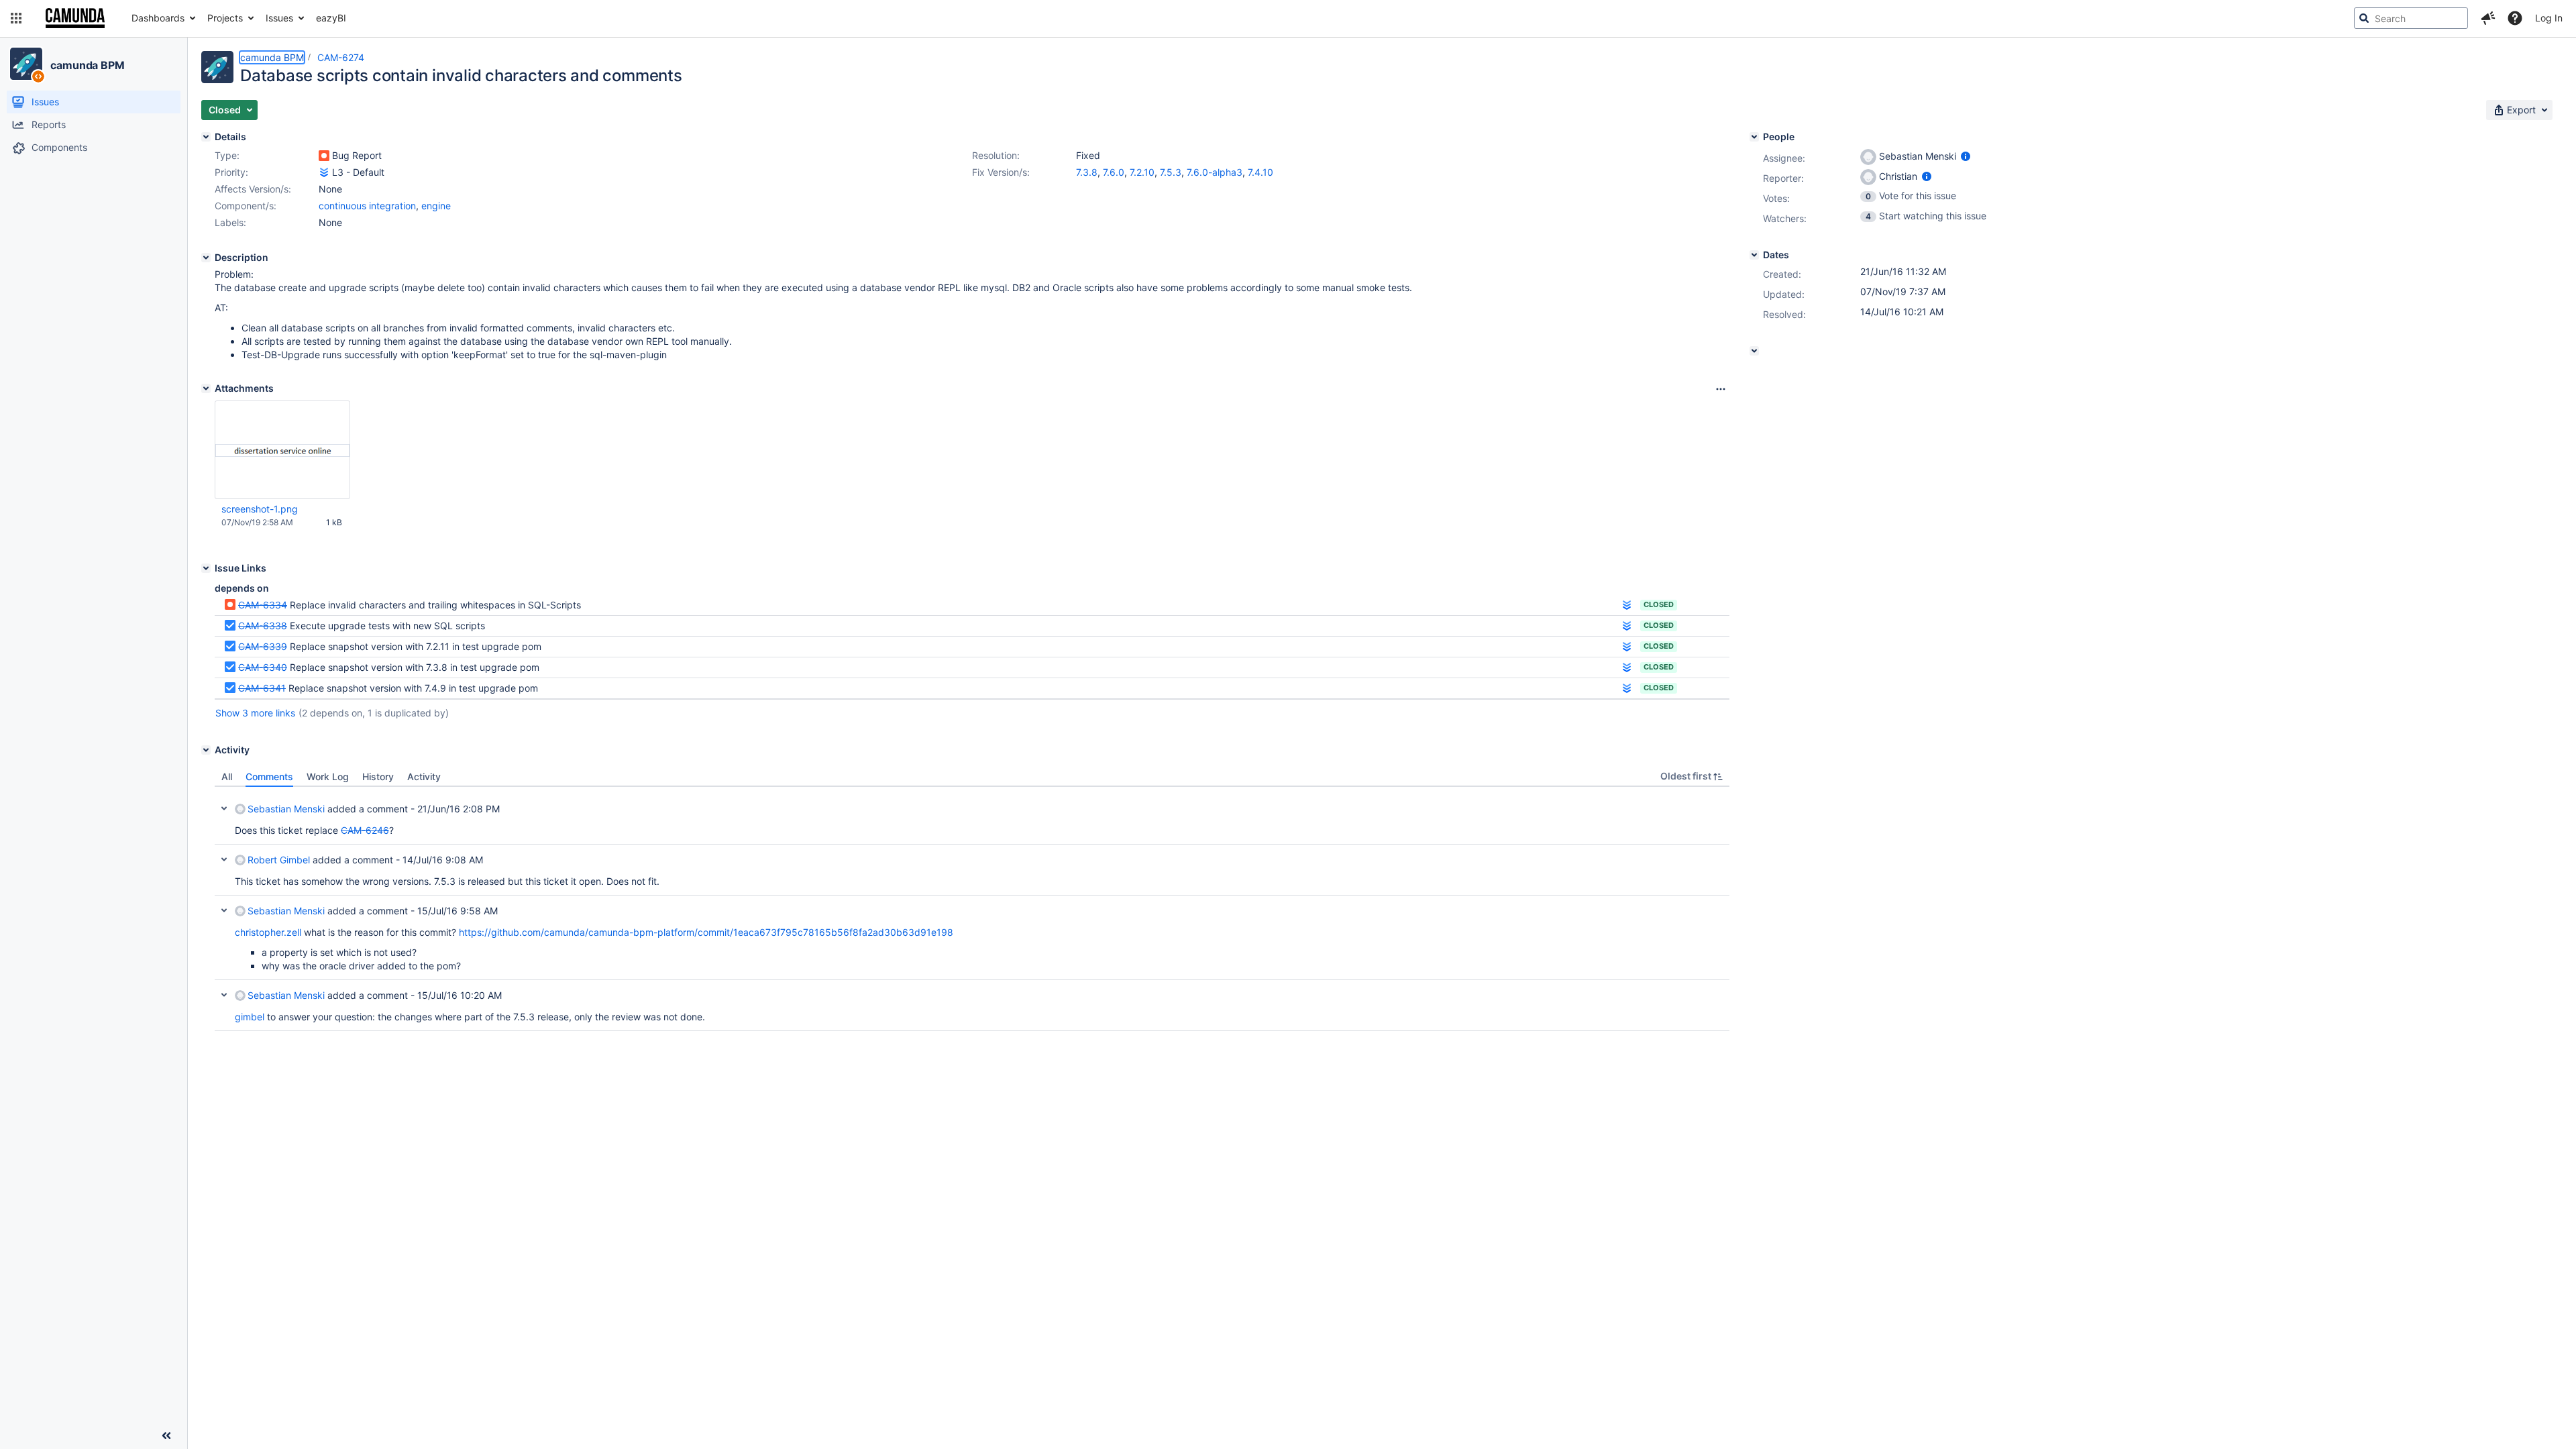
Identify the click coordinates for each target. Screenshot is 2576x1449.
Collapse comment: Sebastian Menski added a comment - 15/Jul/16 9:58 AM (224, 910)
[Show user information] (1966, 156)
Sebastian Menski (286, 809)
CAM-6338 (263, 626)
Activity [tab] (424, 776)
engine (436, 206)
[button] (16, 18)
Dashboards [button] (158, 18)
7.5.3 (1171, 172)
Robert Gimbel (279, 860)
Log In (2549, 18)
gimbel (250, 1017)
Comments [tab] (269, 776)
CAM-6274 (341, 57)
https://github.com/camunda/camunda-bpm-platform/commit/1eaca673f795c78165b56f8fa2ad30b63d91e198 (706, 932)
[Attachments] (206, 388)
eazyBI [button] (331, 18)
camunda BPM (88, 65)
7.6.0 (1114, 172)
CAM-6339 (263, 646)
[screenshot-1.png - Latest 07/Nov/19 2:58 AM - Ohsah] (282, 450)
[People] (1754, 137)
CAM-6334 (263, 605)
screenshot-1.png (260, 509)
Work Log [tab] (328, 776)
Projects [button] (225, 18)
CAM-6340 (263, 667)
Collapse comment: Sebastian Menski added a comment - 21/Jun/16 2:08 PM (224, 808)
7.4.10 (1260, 172)
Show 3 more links (255, 713)
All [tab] (227, 776)
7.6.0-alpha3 (1215, 172)
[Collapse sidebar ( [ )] (166, 1436)
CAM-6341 (262, 688)
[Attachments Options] (1721, 389)
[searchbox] (2411, 18)
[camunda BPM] (26, 64)
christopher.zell (268, 932)
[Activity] (206, 750)
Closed (1659, 604)
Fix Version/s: (1001, 172)
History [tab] (378, 776)
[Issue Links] (206, 568)
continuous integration (367, 206)
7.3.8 (1087, 172)
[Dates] (1754, 255)
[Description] (206, 258)
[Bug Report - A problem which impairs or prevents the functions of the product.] (324, 156)
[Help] (2515, 18)
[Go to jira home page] (75, 18)
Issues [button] (279, 18)
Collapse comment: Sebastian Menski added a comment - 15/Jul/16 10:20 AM (224, 995)
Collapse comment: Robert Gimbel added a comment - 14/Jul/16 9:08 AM (224, 859)
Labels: (230, 222)
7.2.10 (1142, 172)
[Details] (206, 137)
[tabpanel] (972, 909)
